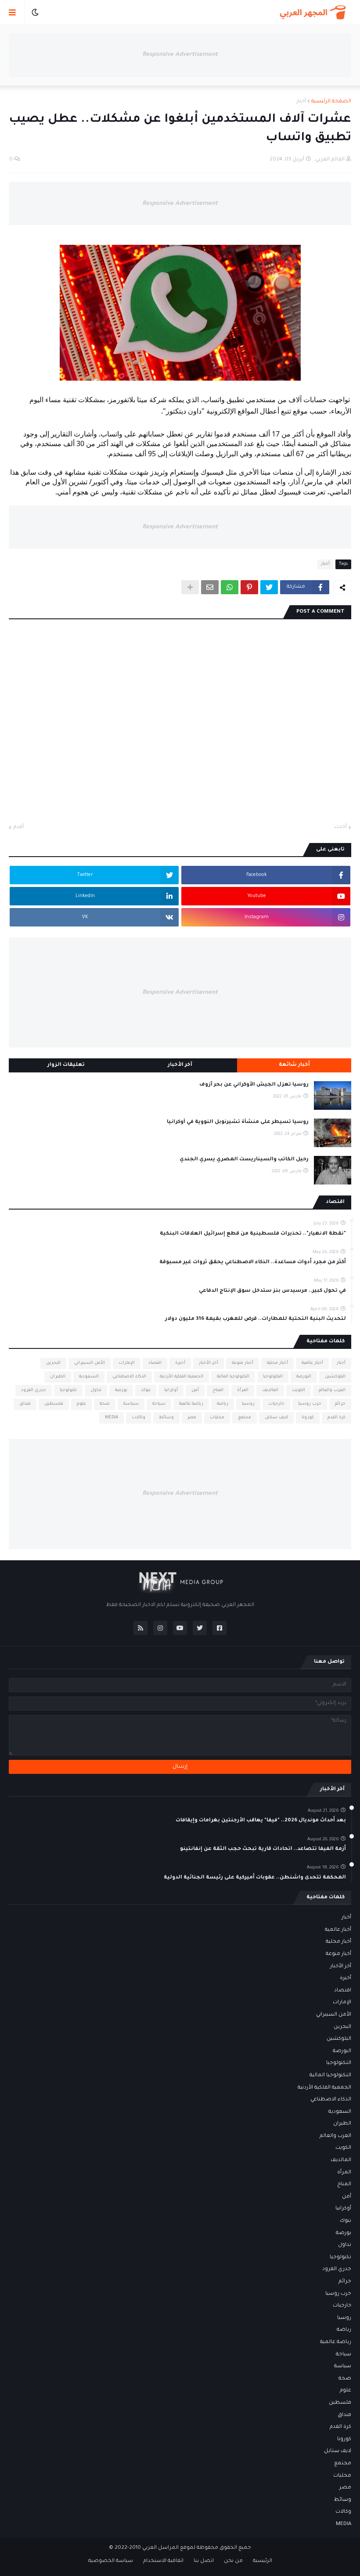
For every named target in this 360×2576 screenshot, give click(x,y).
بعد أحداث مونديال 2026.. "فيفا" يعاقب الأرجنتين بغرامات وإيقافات (261, 1821)
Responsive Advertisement (180, 55)
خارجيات (276, 1404)
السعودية (89, 1377)
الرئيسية (263, 2561)
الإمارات (127, 1363)
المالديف (270, 1390)
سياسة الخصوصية (111, 2561)
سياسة (131, 1404)
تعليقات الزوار (66, 1065)
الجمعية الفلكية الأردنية (182, 1377)
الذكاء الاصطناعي (129, 1377)
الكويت (299, 1390)
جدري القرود (34, 1390)
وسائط (166, 1418)
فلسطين (54, 1404)
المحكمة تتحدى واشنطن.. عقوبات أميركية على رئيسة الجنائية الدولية (255, 1878)
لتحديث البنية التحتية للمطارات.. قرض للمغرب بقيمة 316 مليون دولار (256, 1319)
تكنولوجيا (68, 1390)
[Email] (210, 587)
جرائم (340, 1404)
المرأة (243, 1390)
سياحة (159, 1404)
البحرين (53, 1363)
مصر (192, 1418)
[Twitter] (269, 587)
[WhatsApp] (230, 587)
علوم (81, 1404)
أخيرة (180, 1363)
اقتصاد (155, 1363)
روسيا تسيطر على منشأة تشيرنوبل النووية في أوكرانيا (238, 1122)
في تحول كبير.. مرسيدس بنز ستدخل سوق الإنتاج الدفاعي (272, 1291)
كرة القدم (337, 1418)
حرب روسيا (310, 1404)
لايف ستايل (276, 1418)
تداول (96, 1390)
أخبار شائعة (294, 1065)
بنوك (146, 1390)
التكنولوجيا (273, 1377)
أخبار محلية (277, 1363)
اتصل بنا (204, 2561)
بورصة (121, 1390)
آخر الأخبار (180, 1065)
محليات (217, 1418)
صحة (105, 1404)
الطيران (58, 1377)
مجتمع (245, 1418)
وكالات (139, 1418)
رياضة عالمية (191, 1404)
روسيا (248, 1404)
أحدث (340, 827)
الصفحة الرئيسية (331, 102)
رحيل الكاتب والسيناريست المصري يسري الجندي (244, 1160)
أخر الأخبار (209, 1363)
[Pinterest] (249, 587)
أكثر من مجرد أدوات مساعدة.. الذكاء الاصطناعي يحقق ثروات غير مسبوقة (253, 1263)
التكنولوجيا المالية (233, 1377)
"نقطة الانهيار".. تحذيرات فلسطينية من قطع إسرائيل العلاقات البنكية (253, 1234)
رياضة (223, 1404)
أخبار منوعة (243, 1363)
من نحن (233, 2561)
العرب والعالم (332, 1390)
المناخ (218, 1390)
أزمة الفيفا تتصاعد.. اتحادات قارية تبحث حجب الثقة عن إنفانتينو (263, 1849)
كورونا (308, 1418)
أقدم (18, 827)
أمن (195, 1390)
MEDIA (112, 1418)
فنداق (25, 1404)
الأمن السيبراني (90, 1363)
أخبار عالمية (312, 1363)
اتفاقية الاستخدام (163, 2561)
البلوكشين (335, 1377)
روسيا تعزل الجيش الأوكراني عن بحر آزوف (254, 1085)
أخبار (301, 102)
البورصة (304, 1377)
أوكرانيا (171, 1390)
